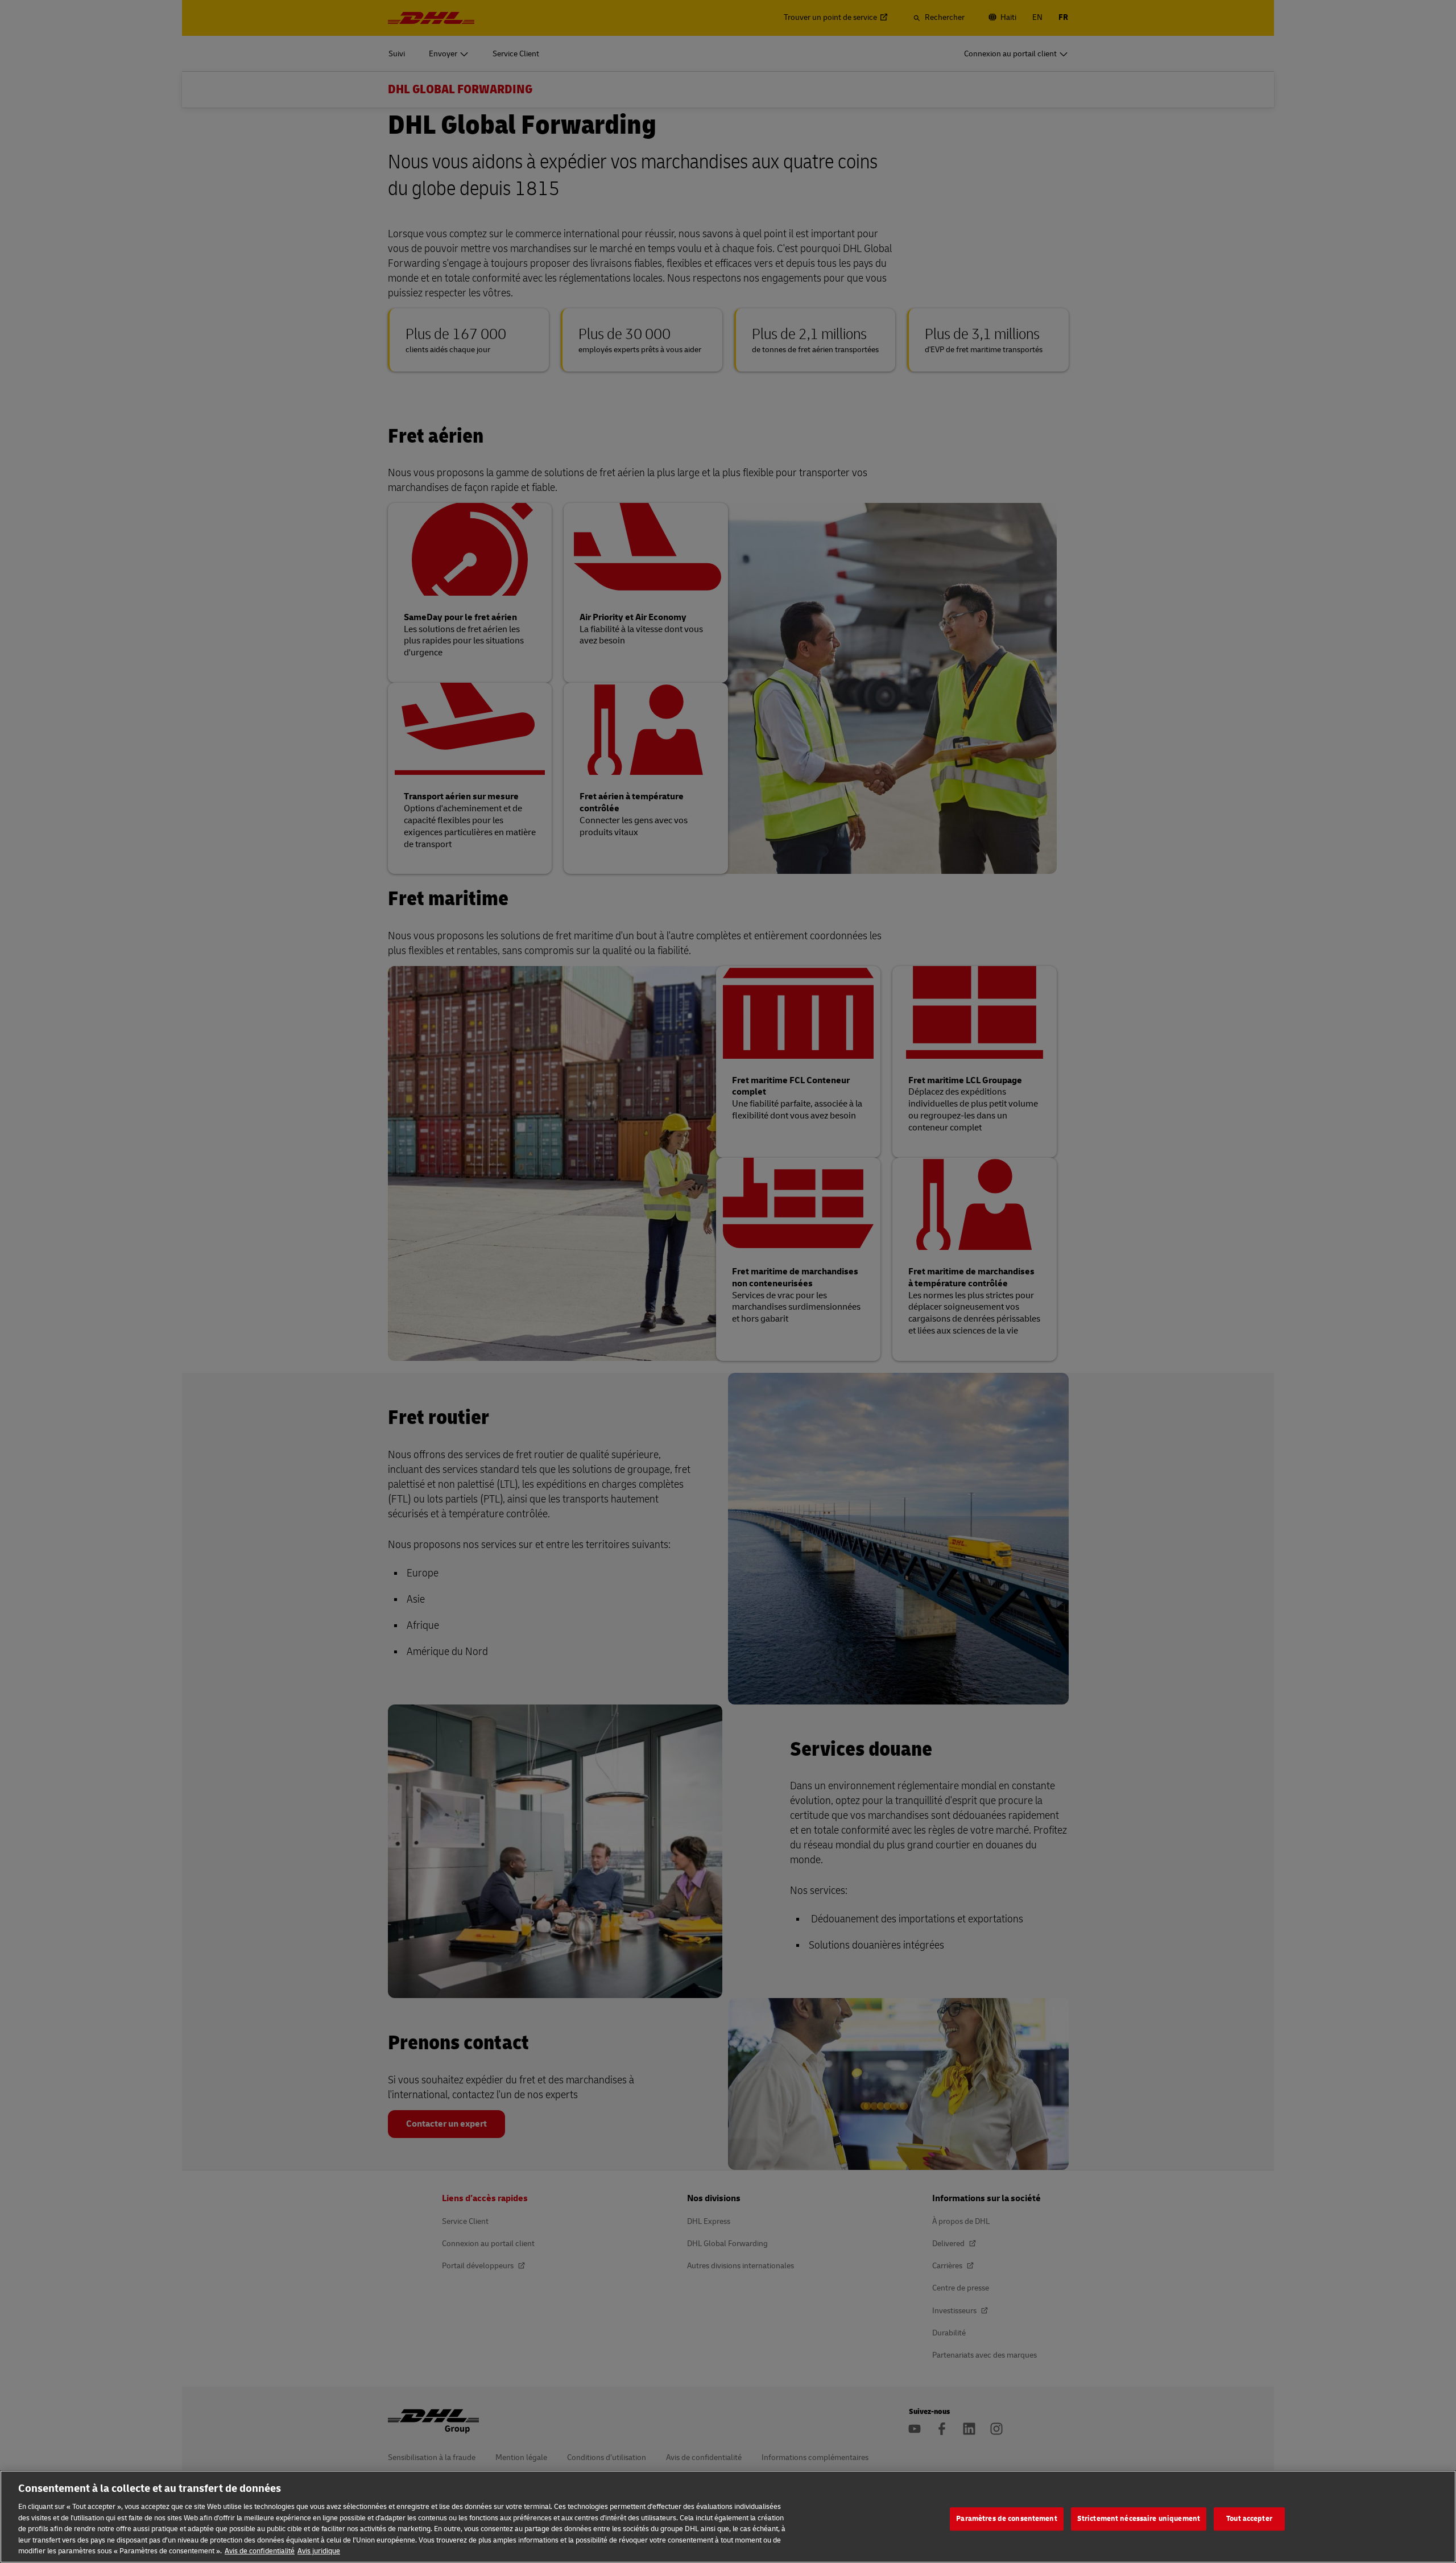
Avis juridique (319, 2551)
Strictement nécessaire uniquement (1139, 2519)
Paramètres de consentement (1006, 2519)
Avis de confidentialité (260, 2551)
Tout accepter (1249, 2519)
